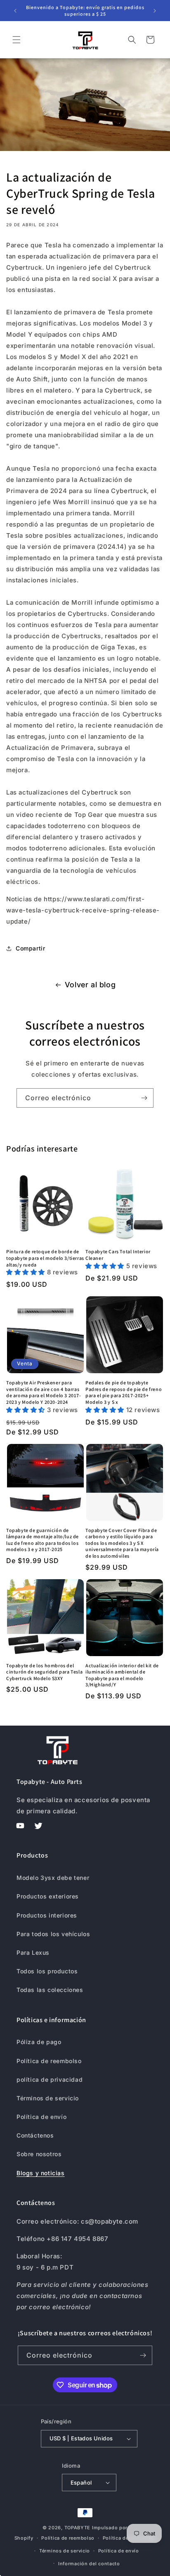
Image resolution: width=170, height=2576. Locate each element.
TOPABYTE (78, 2528)
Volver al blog (90, 985)
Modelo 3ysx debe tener (53, 1878)
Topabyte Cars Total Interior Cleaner (118, 1255)
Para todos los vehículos (53, 1934)
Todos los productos (47, 1971)
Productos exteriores (48, 1896)
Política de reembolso (49, 2061)
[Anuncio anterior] (15, 11)
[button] (17, 40)
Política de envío (41, 2117)
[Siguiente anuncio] (155, 11)
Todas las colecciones (50, 1990)
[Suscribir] (144, 1098)
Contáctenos (35, 2135)
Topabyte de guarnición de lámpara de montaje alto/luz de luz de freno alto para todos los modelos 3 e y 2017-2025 (42, 1540)
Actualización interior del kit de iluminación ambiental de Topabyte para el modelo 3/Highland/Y (122, 1675)
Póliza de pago (39, 2042)
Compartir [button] (30, 948)
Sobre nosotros (39, 2154)
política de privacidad (50, 2079)
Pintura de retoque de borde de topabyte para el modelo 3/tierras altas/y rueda (45, 1258)
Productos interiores (47, 1915)
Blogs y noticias (41, 2173)
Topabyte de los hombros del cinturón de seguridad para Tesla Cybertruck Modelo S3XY (44, 1672)
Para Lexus (33, 1952)
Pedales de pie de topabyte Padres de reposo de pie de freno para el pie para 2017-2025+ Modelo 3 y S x (124, 1392)
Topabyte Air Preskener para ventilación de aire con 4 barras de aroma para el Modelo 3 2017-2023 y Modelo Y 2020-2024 (44, 1392)
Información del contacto (89, 2564)
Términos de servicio (48, 2098)
